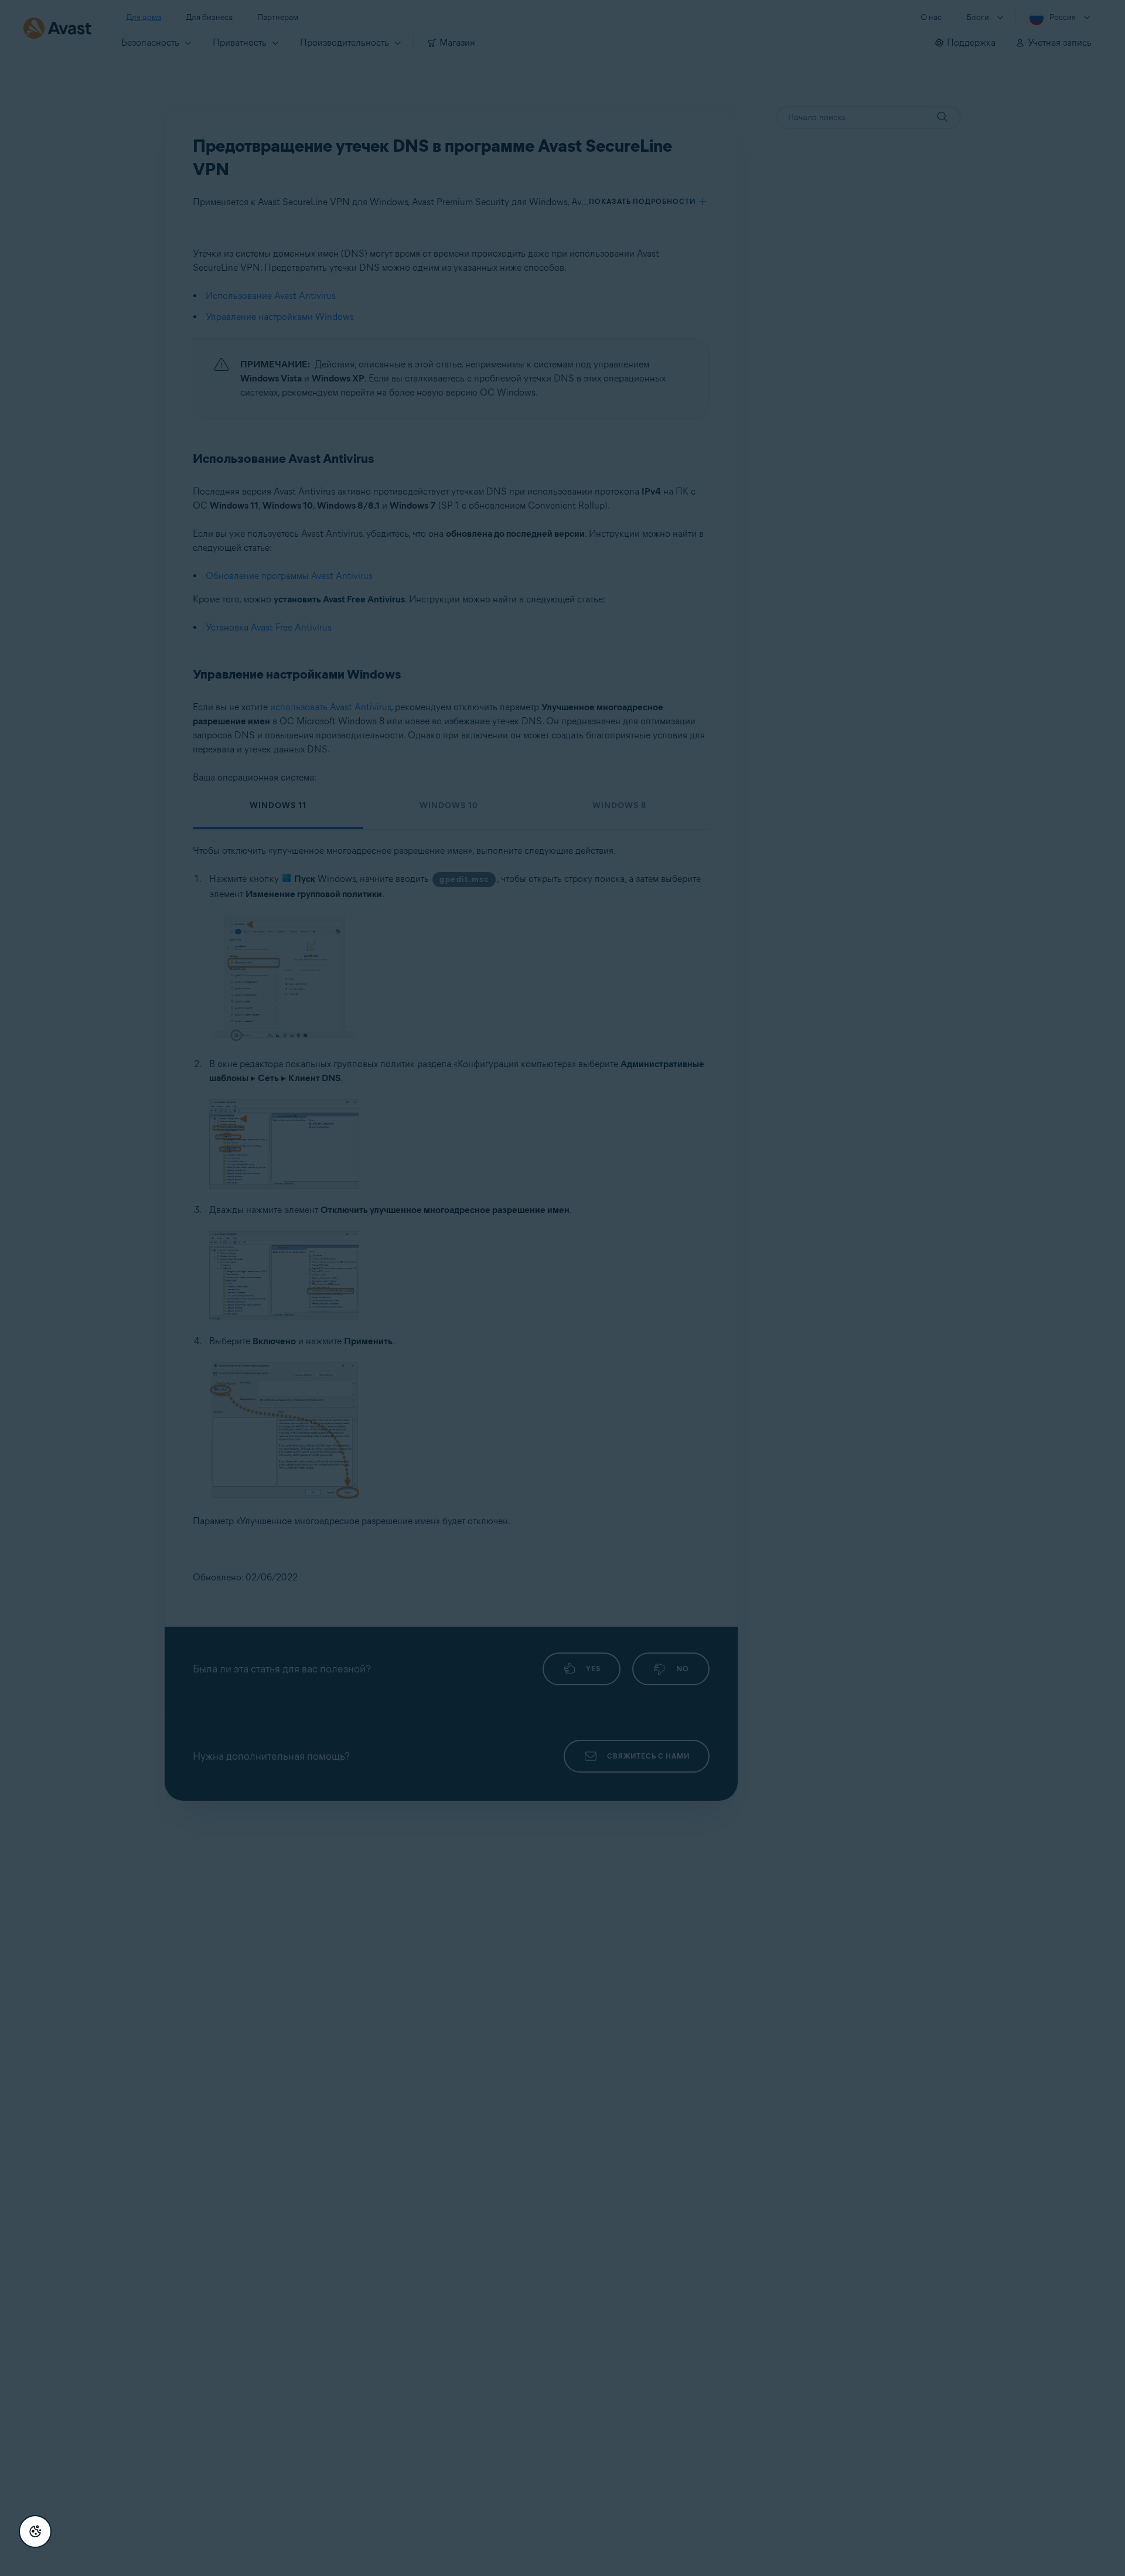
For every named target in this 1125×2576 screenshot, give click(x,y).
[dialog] (562, 1288)
